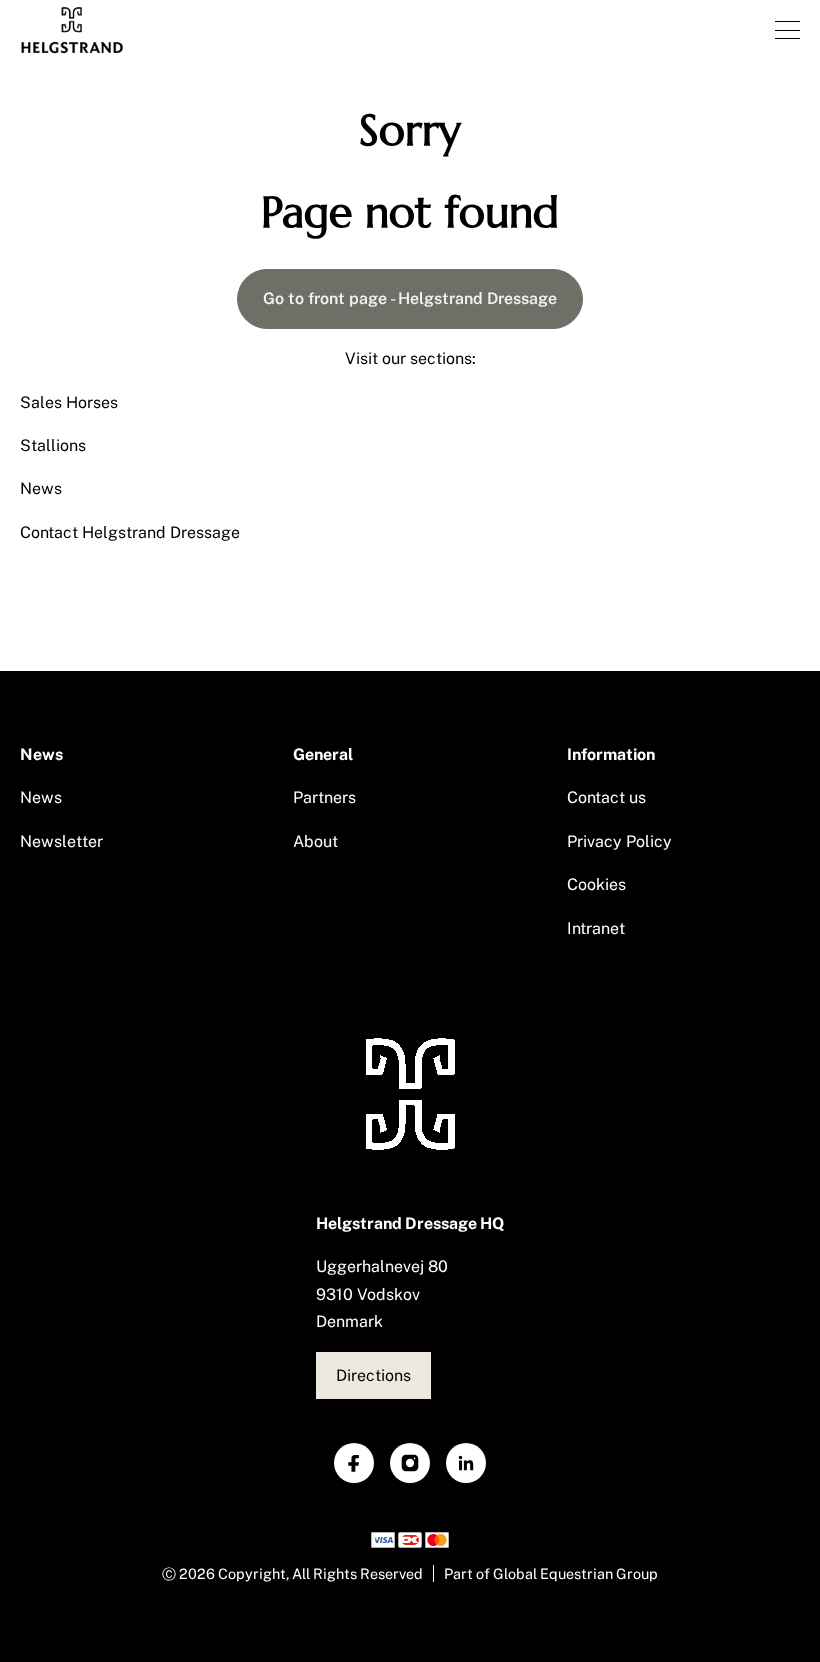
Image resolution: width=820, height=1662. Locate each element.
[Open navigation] (787, 30)
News (41, 488)
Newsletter (61, 841)
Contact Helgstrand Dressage (130, 532)
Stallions (53, 445)
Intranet (596, 928)
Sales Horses (69, 402)
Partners (324, 797)
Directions (373, 1375)
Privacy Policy (619, 841)
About (315, 841)
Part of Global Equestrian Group (551, 1573)
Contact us (606, 797)
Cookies (596, 884)
